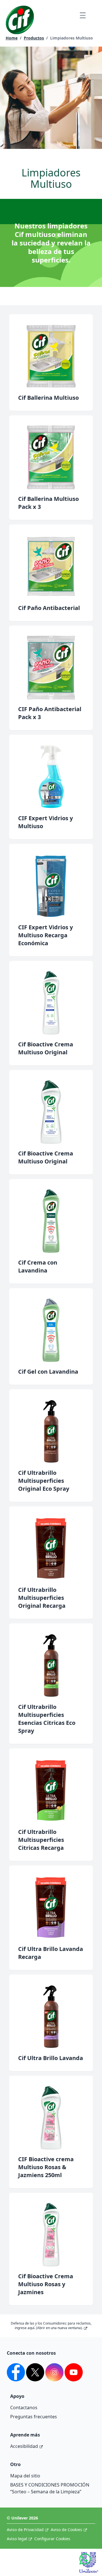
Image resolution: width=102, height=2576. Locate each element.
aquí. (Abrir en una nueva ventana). (55, 2328)
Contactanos (24, 2408)
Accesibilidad (24, 2446)
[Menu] (83, 15)
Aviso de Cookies (66, 2530)
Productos (34, 38)
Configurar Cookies (52, 2539)
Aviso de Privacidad (25, 2530)
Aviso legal (17, 2539)
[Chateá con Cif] (91, 2565)
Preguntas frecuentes (34, 2417)
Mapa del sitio (25, 2476)
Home (12, 38)
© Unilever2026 (22, 2518)
